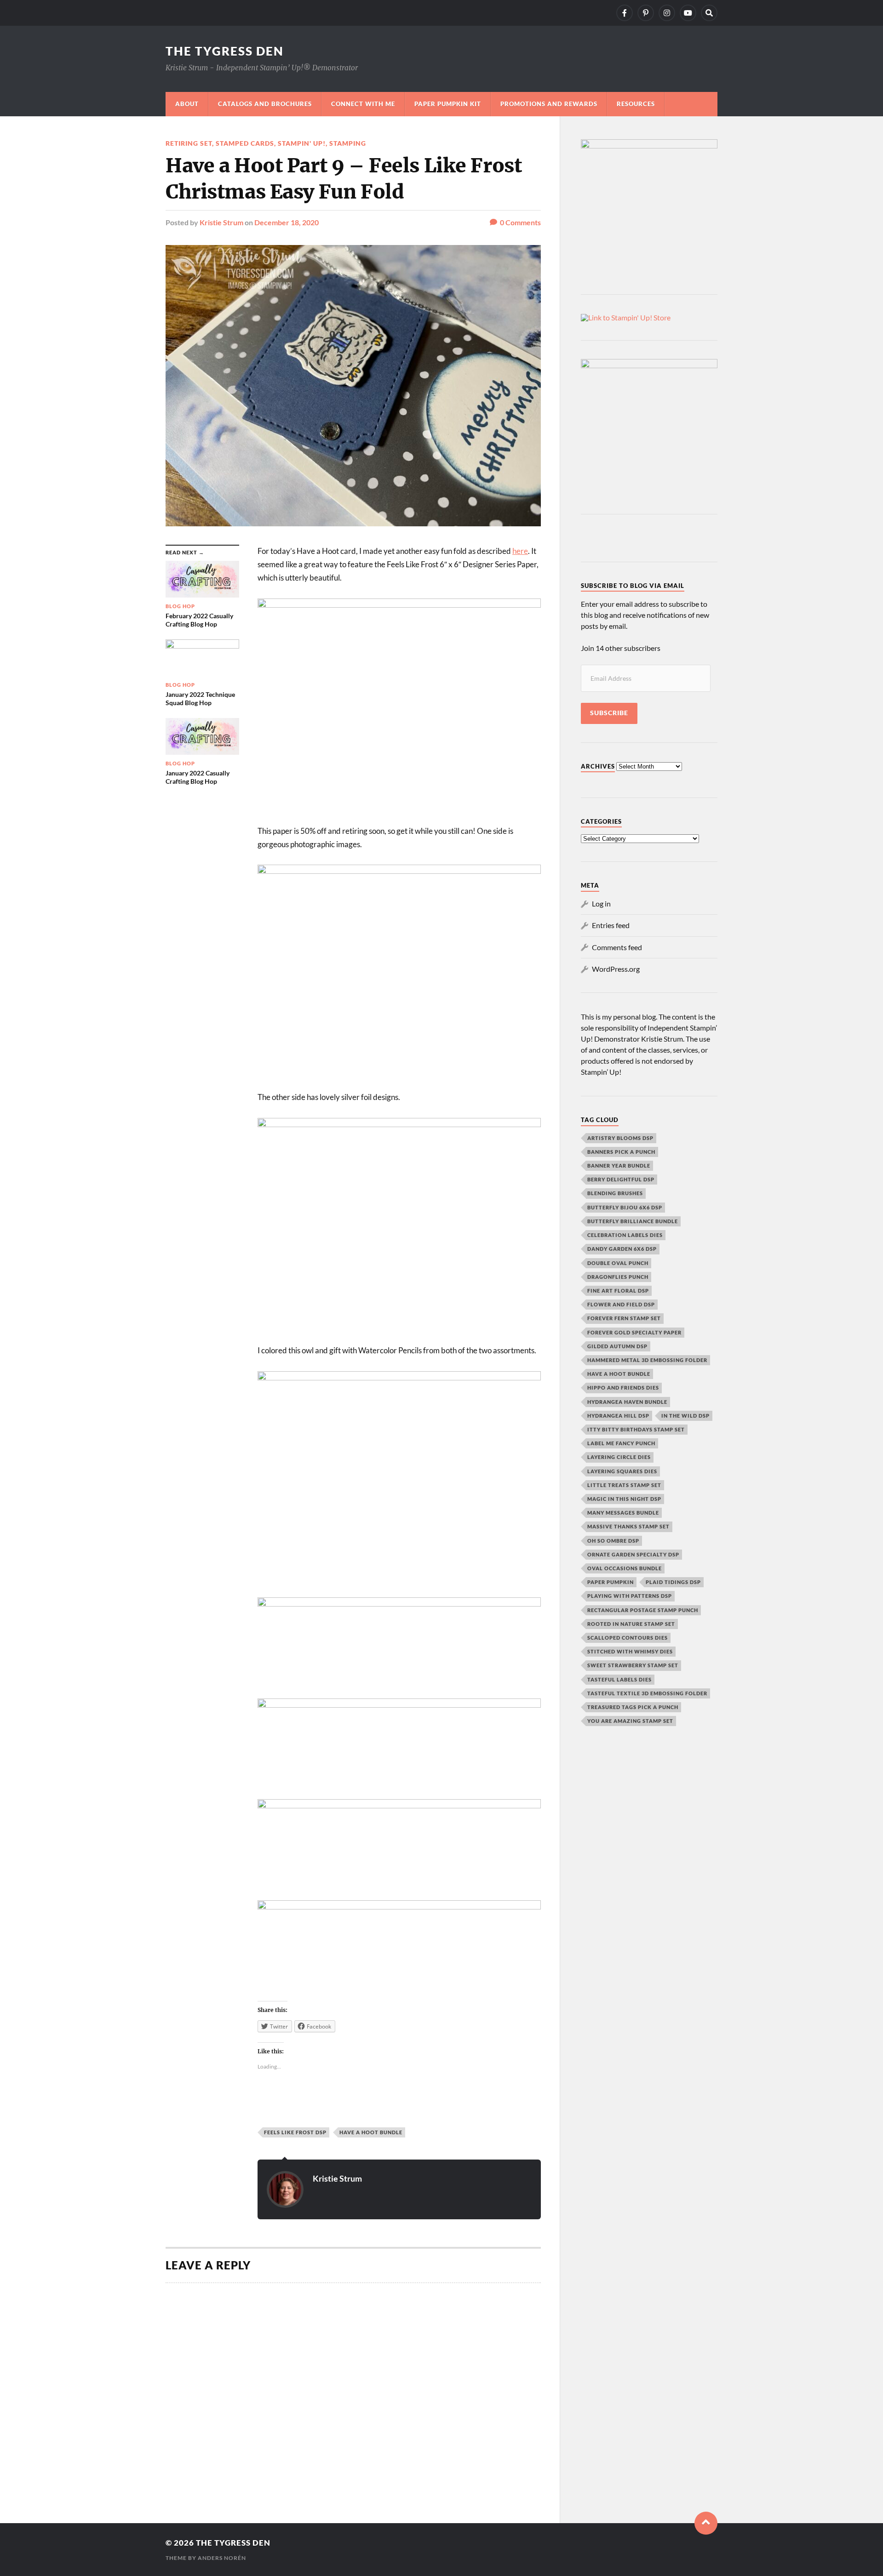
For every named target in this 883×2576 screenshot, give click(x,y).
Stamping (348, 143)
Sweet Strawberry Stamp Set (633, 1665)
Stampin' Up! (302, 143)
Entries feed (611, 925)
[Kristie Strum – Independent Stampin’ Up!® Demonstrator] (625, 13)
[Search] (709, 13)
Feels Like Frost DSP (295, 2132)
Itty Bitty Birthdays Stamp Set (636, 1429)
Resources (636, 104)
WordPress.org (616, 969)
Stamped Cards (245, 143)
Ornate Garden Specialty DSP (633, 1554)
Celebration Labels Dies (625, 1235)
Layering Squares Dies (622, 1471)
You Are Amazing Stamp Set (630, 1721)
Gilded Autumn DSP (617, 1346)
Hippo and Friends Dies (623, 1388)
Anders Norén (222, 2558)
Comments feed (617, 947)
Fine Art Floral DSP (618, 1291)
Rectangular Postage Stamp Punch (643, 1610)
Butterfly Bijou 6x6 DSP (625, 1207)
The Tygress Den (225, 51)
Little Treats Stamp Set (624, 1485)
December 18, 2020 (287, 222)
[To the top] (706, 2523)
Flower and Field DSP (621, 1304)
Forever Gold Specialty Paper (634, 1332)
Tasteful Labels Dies (619, 1679)
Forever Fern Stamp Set (624, 1318)
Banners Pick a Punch (621, 1152)
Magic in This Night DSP (624, 1499)
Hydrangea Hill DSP (618, 1416)
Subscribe (609, 713)
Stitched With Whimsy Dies (630, 1651)
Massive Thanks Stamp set (628, 1526)
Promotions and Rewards (549, 104)
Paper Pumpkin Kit (448, 104)
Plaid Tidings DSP (673, 1582)
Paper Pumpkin (611, 1582)
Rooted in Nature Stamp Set (631, 1624)
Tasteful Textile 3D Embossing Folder (647, 1693)
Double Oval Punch (618, 1263)
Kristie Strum (221, 222)
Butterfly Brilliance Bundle (633, 1221)
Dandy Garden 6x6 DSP (622, 1249)
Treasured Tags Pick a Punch (633, 1707)
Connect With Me (363, 104)
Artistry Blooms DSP (620, 1138)
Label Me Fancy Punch (621, 1443)
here (520, 551)
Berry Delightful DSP (621, 1179)
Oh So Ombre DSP (613, 1541)
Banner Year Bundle (619, 1165)
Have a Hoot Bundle (371, 2132)
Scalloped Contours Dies (628, 1638)
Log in (601, 903)
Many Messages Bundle (623, 1513)
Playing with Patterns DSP (630, 1596)
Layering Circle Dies (619, 1457)
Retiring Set (189, 143)
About (187, 104)
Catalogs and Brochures (265, 104)
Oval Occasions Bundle (625, 1568)
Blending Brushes (615, 1193)
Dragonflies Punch (618, 1277)
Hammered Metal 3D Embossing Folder (647, 1360)
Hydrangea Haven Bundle (627, 1402)
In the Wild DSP (685, 1416)
